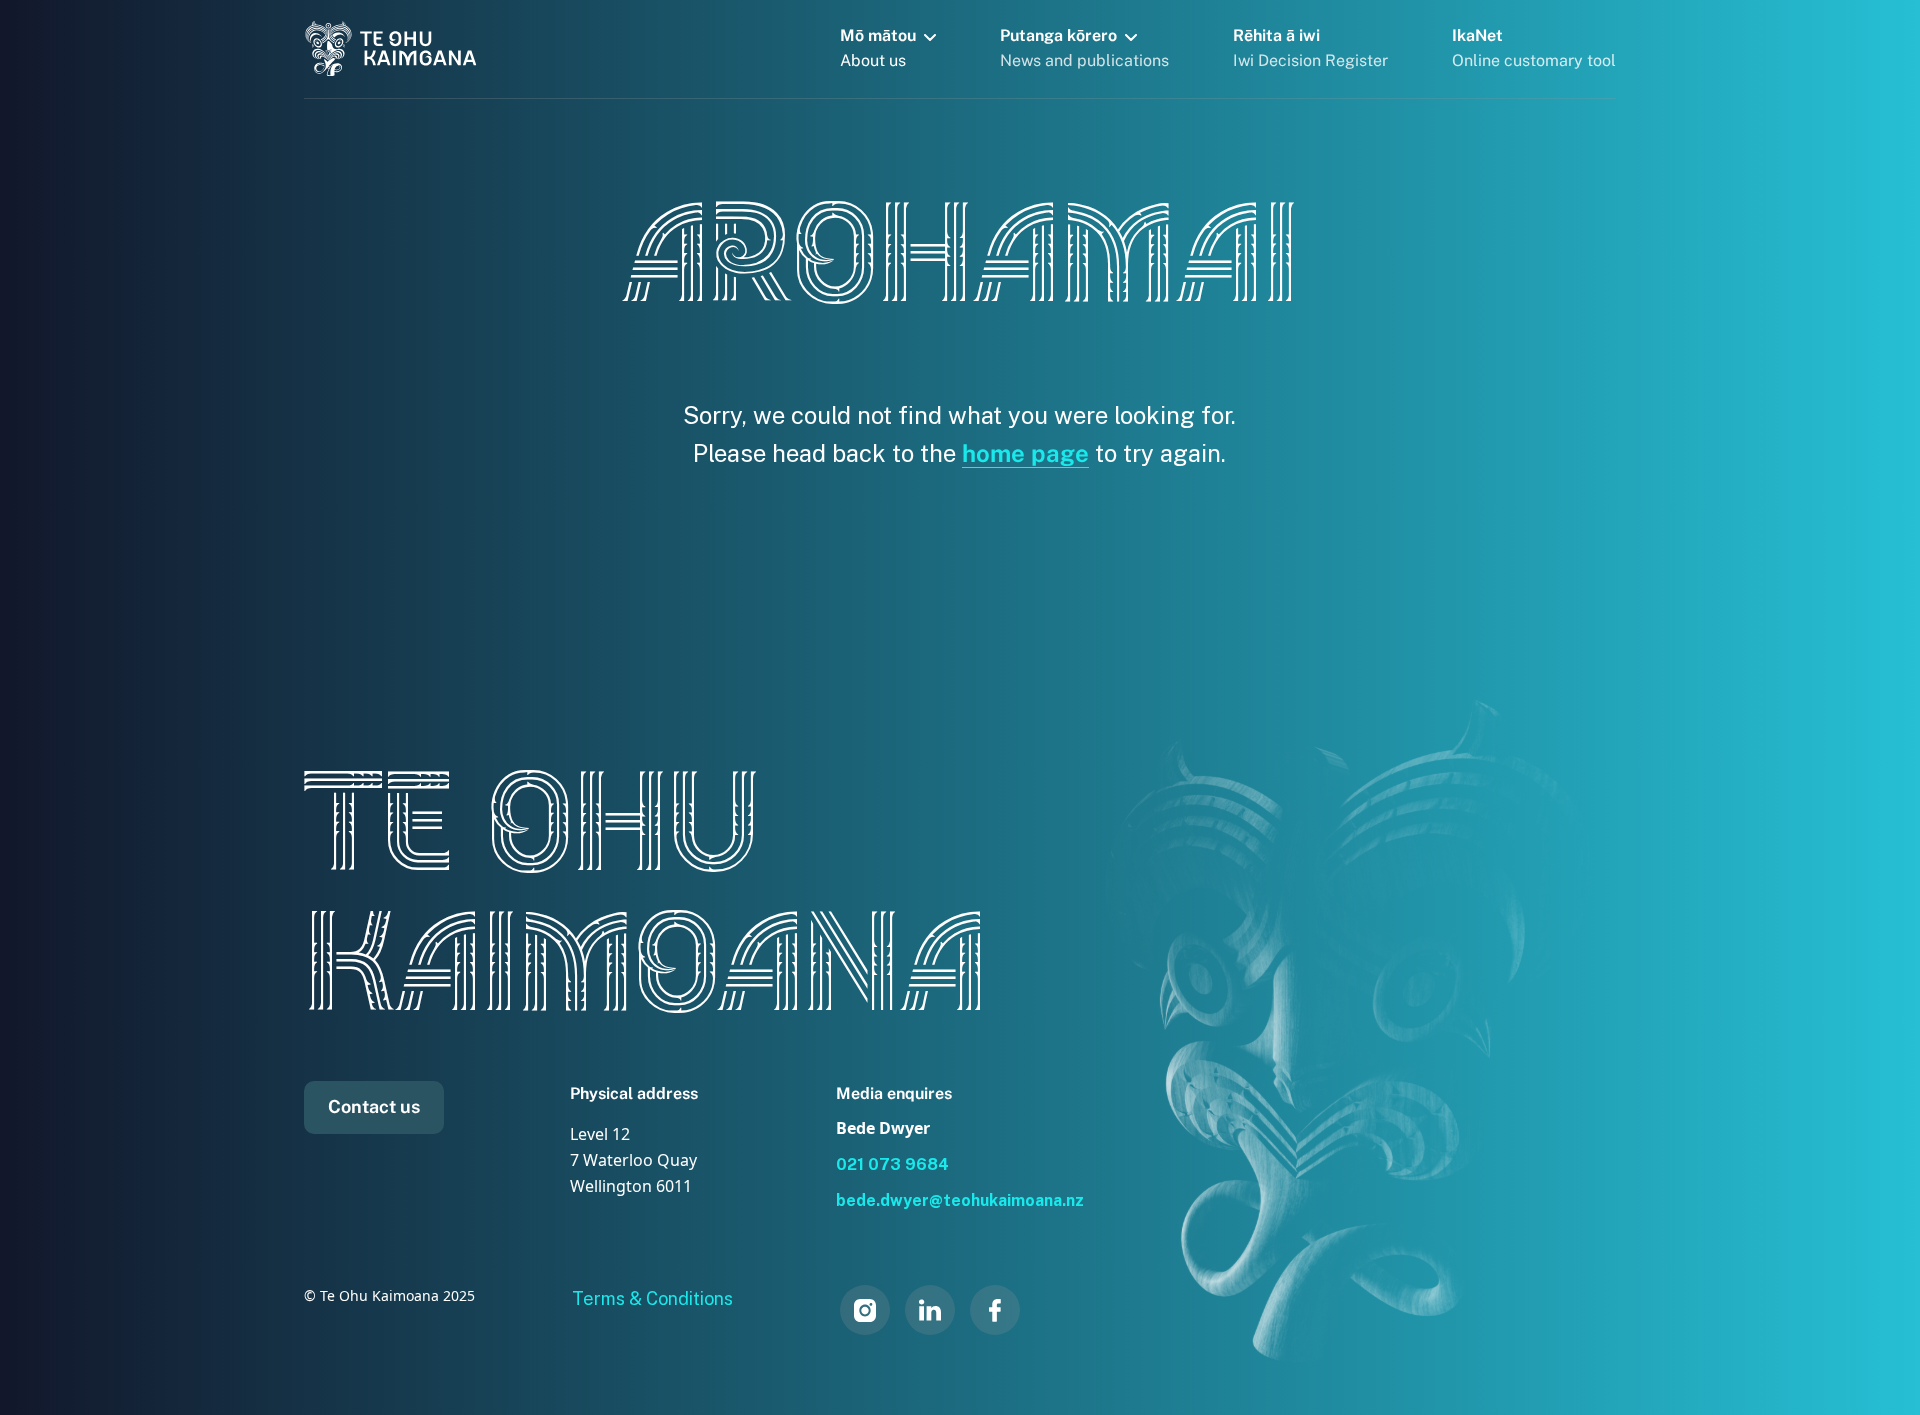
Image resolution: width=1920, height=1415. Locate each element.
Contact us (374, 1106)
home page (1025, 453)
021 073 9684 (892, 1164)
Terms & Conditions (652, 1298)
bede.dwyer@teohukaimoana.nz (960, 1200)
